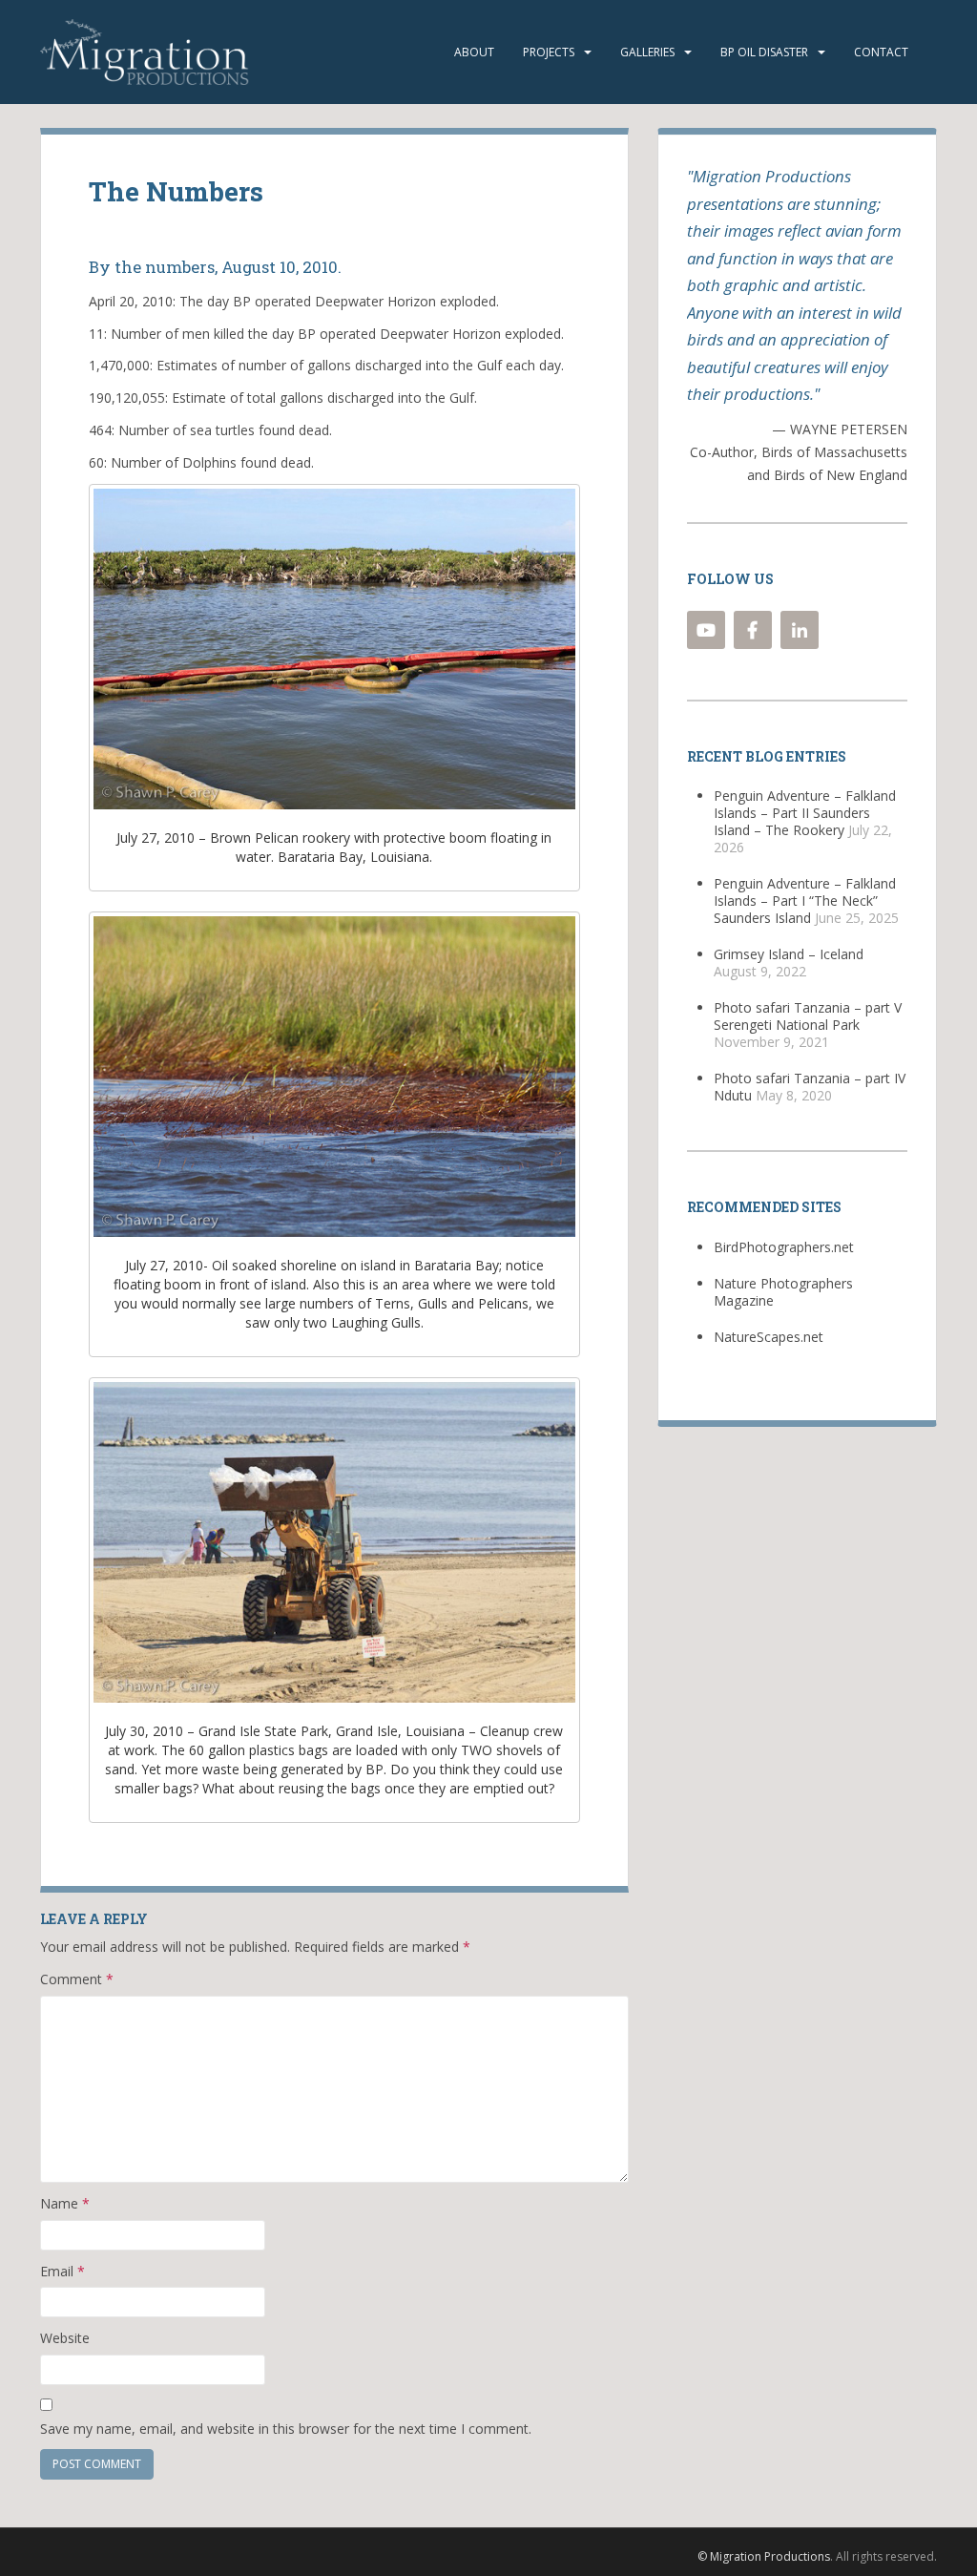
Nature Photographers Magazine (783, 1292)
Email (62, 2271)
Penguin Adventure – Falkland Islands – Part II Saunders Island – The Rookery (805, 813)
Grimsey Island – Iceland (789, 954)
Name (65, 2203)
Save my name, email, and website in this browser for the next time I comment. (286, 2429)
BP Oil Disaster (764, 52)
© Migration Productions (764, 2556)
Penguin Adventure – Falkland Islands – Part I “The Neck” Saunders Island (805, 901)
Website (65, 2338)
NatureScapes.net (769, 1337)
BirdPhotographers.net (784, 1247)
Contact (881, 52)
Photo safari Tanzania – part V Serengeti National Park (808, 1016)
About (474, 52)
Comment (77, 1979)
